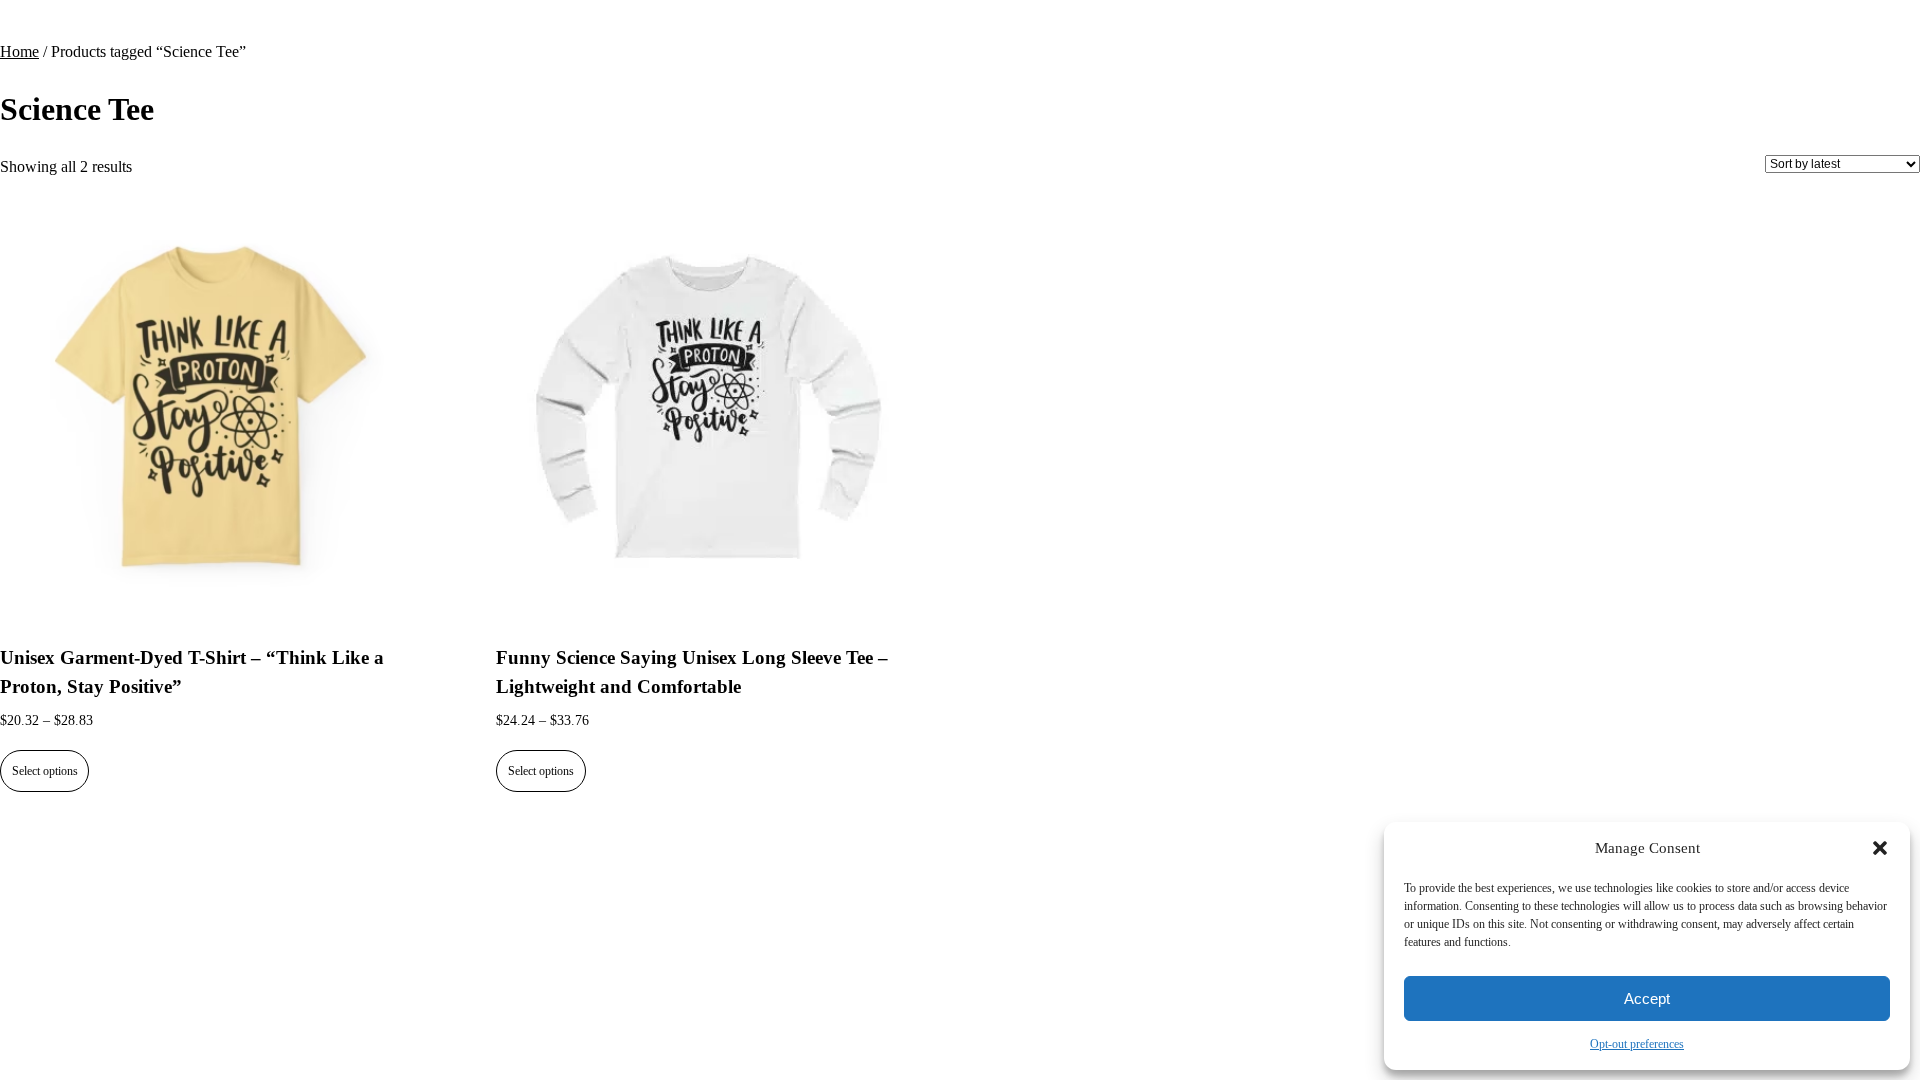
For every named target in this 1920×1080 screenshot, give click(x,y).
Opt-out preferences (1637, 1044)
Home (19, 51)
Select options (45, 771)
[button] (1880, 848)
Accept (1647, 998)
